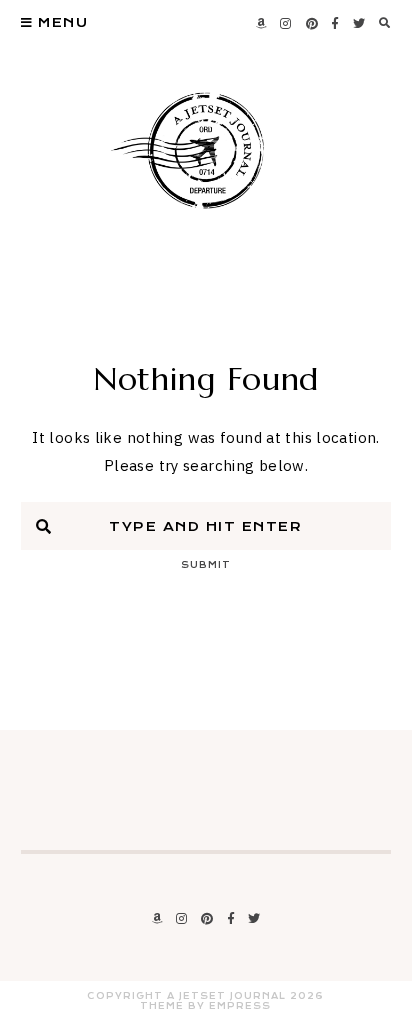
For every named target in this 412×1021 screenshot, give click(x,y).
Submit (206, 565)
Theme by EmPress (205, 1006)
